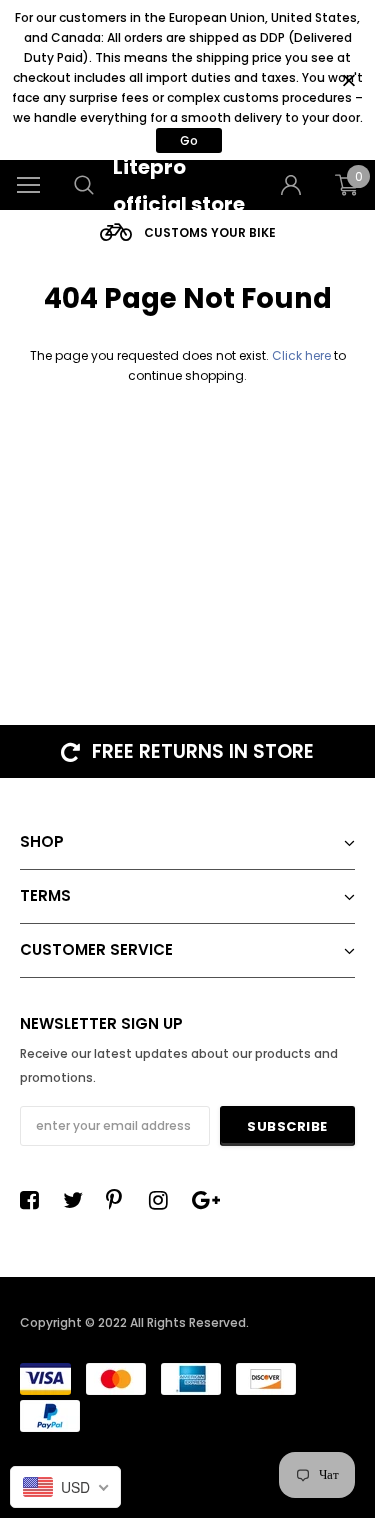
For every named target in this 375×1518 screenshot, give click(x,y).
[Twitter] (78, 1200)
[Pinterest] (121, 1200)
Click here (303, 355)
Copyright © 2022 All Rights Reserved (133, 1322)
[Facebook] (35, 1200)
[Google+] (207, 1200)
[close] (348, 80)
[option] (187, 232)
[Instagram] (164, 1200)
